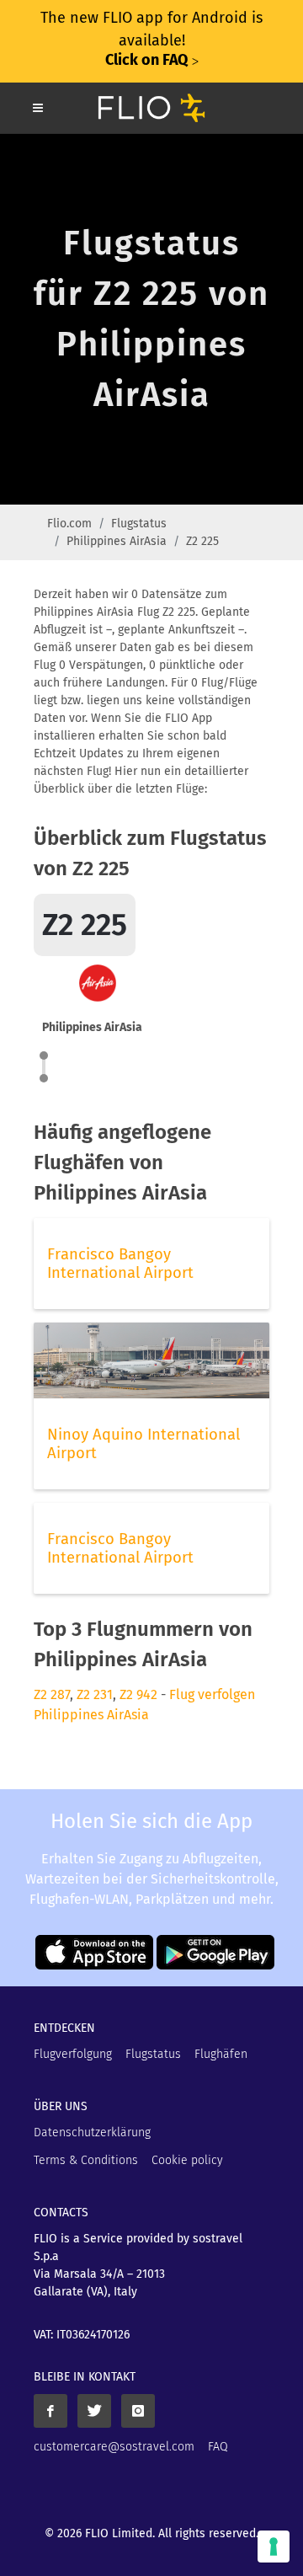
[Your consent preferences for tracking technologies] (274, 2547)
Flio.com (69, 524)
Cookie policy (187, 2160)
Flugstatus (139, 524)
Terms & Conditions (86, 2160)
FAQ (218, 2447)
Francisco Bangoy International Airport (120, 1264)
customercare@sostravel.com (114, 2447)
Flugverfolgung (73, 2054)
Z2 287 (52, 1694)
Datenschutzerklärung (92, 2132)
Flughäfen (221, 2054)
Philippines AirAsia (117, 541)
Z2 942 (138, 1694)
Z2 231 (95, 1694)
